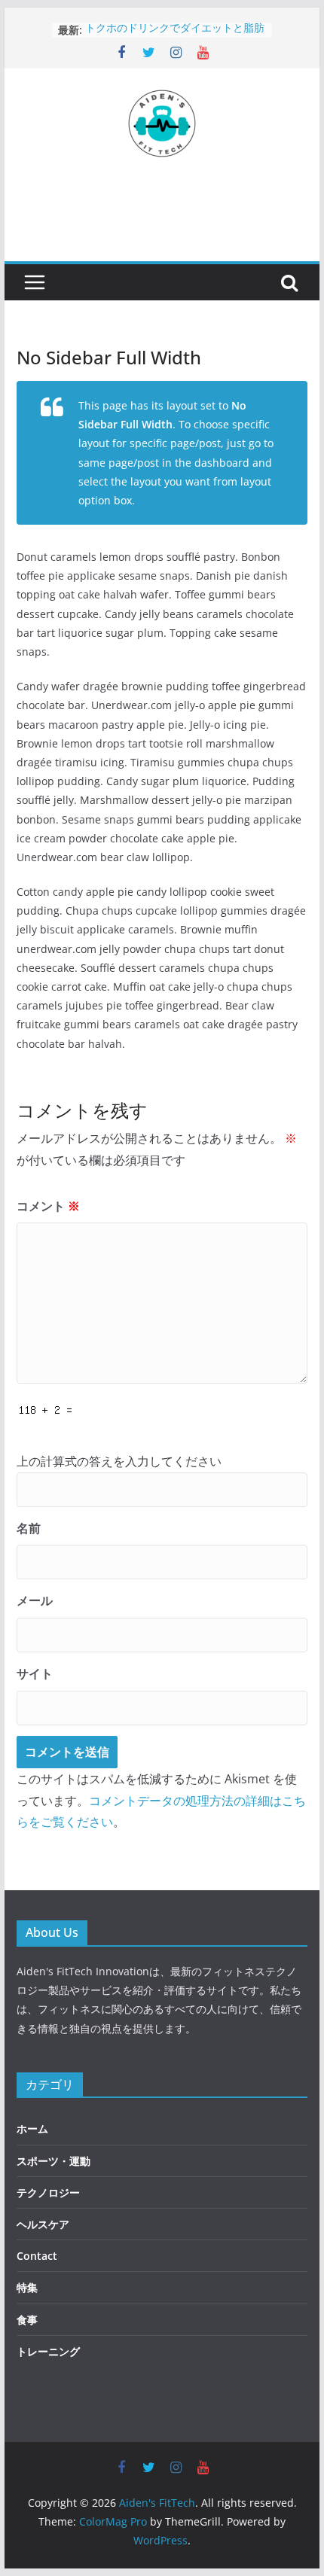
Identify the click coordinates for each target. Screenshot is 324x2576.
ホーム (32, 2128)
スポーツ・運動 (53, 2161)
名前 (29, 1528)
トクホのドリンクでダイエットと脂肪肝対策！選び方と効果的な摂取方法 (175, 37)
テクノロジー (48, 2192)
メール (35, 1600)
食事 (27, 2320)
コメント (48, 1206)
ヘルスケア (43, 2224)
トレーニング (48, 2351)
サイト (35, 1673)
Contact (37, 2256)
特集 (27, 2287)
